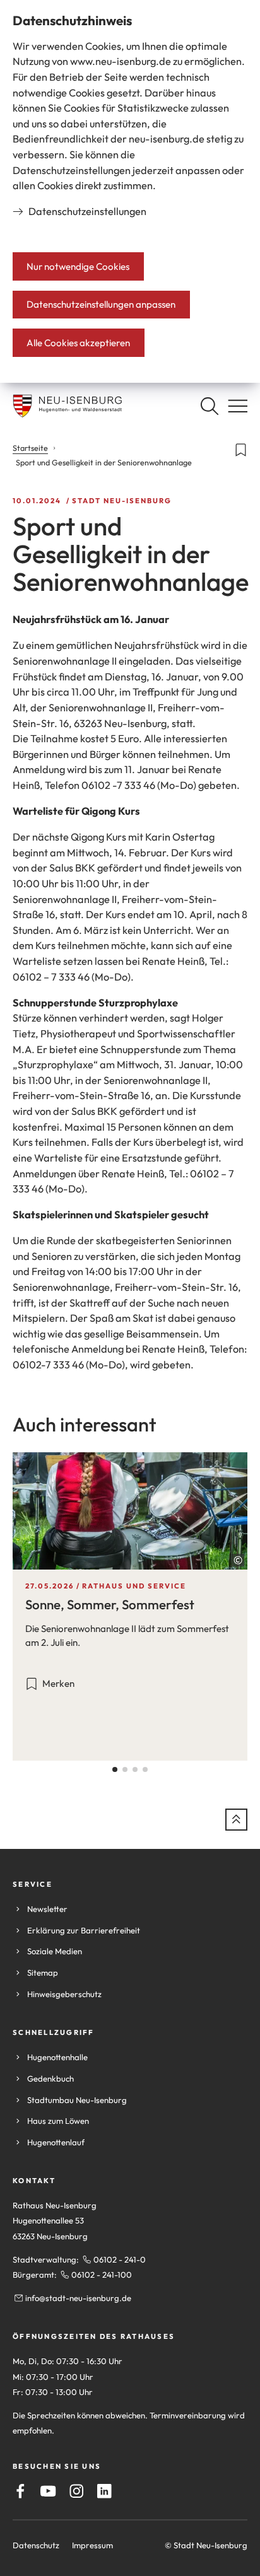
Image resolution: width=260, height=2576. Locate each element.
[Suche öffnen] (209, 406)
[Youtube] (48, 2491)
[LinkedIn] (104, 2491)
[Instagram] (77, 2491)
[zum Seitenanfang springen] (236, 1820)
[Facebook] (21, 2491)
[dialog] (130, 191)
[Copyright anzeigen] (238, 1560)
